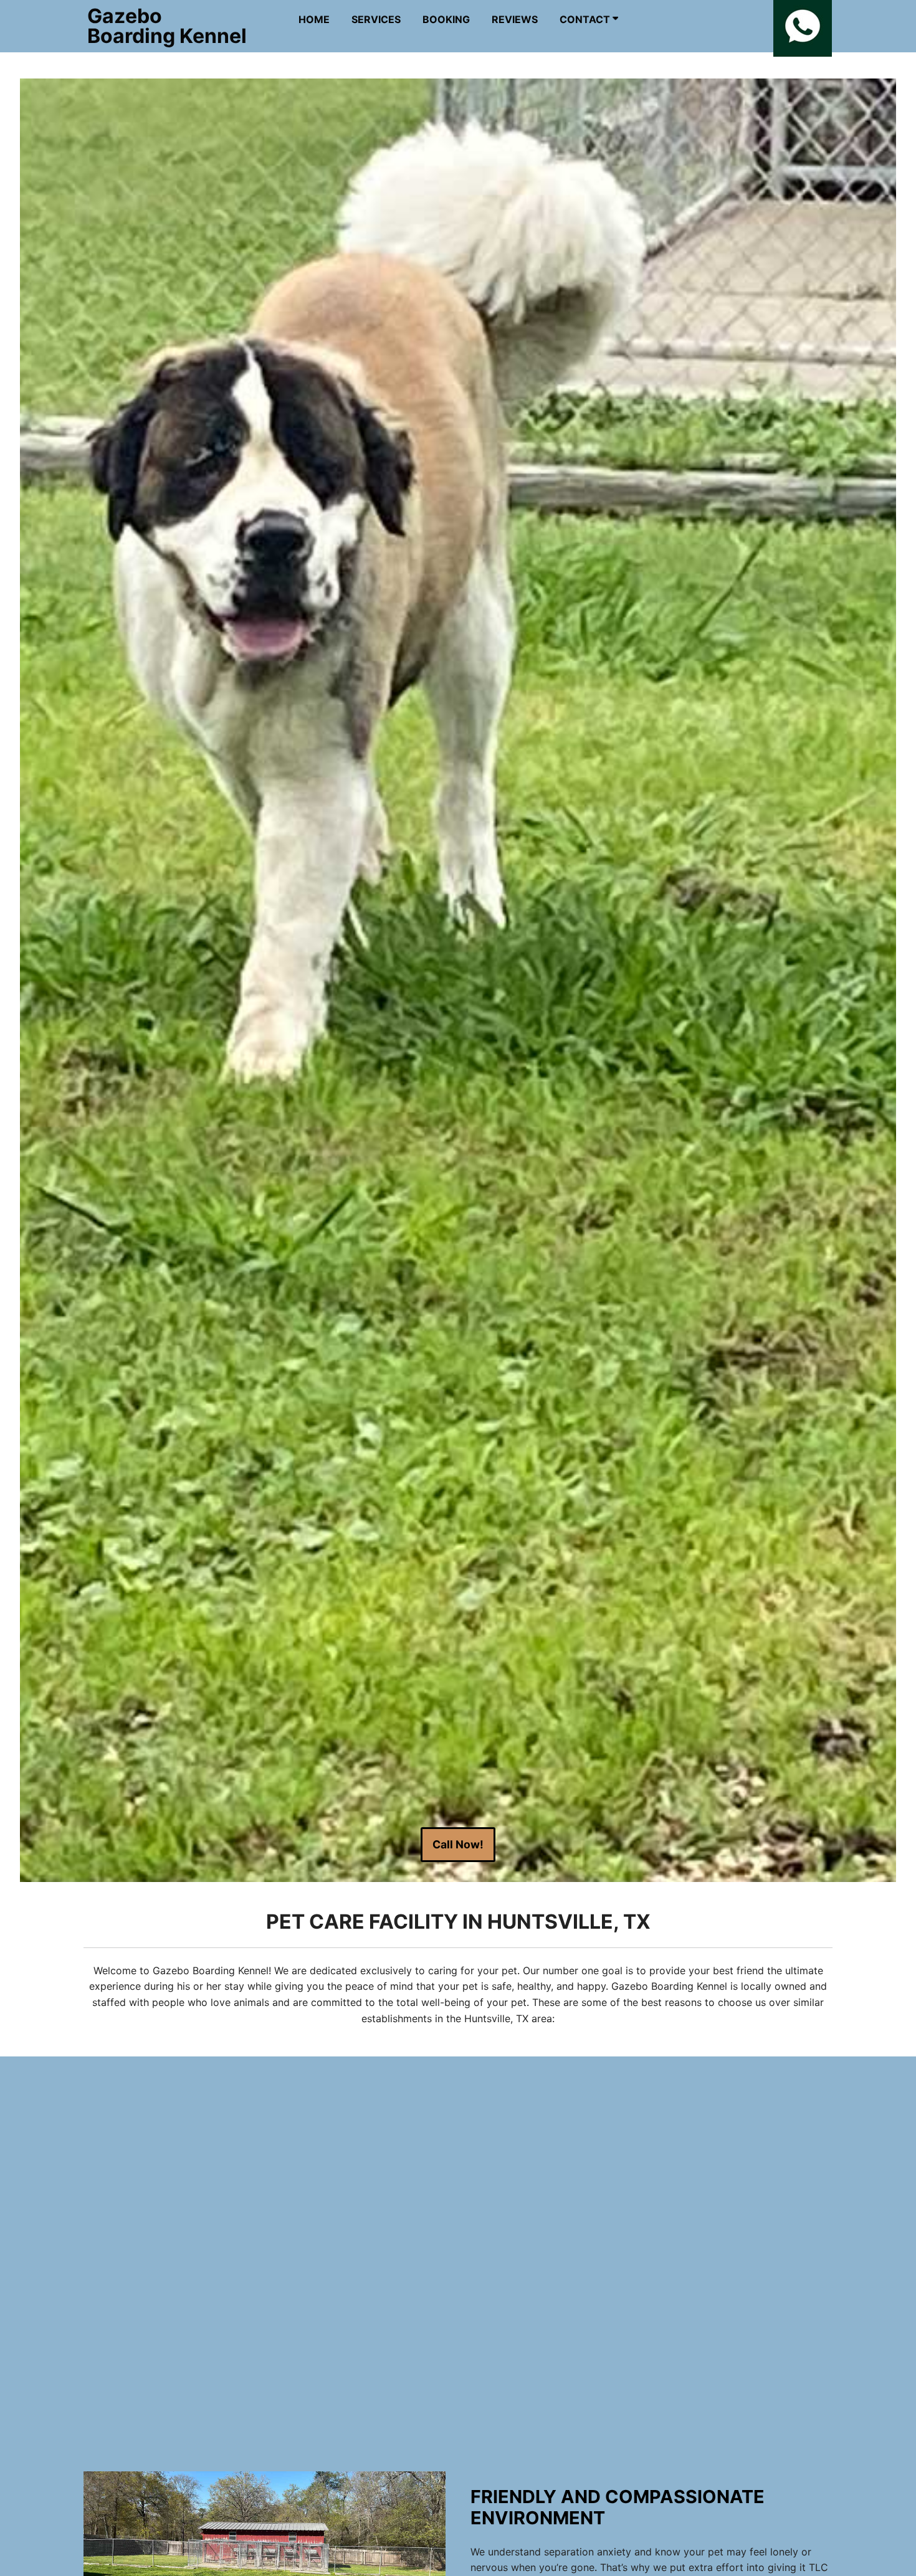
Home (314, 19)
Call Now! (458, 1844)
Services (376, 19)
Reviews (515, 19)
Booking (446, 19)
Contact (586, 19)
